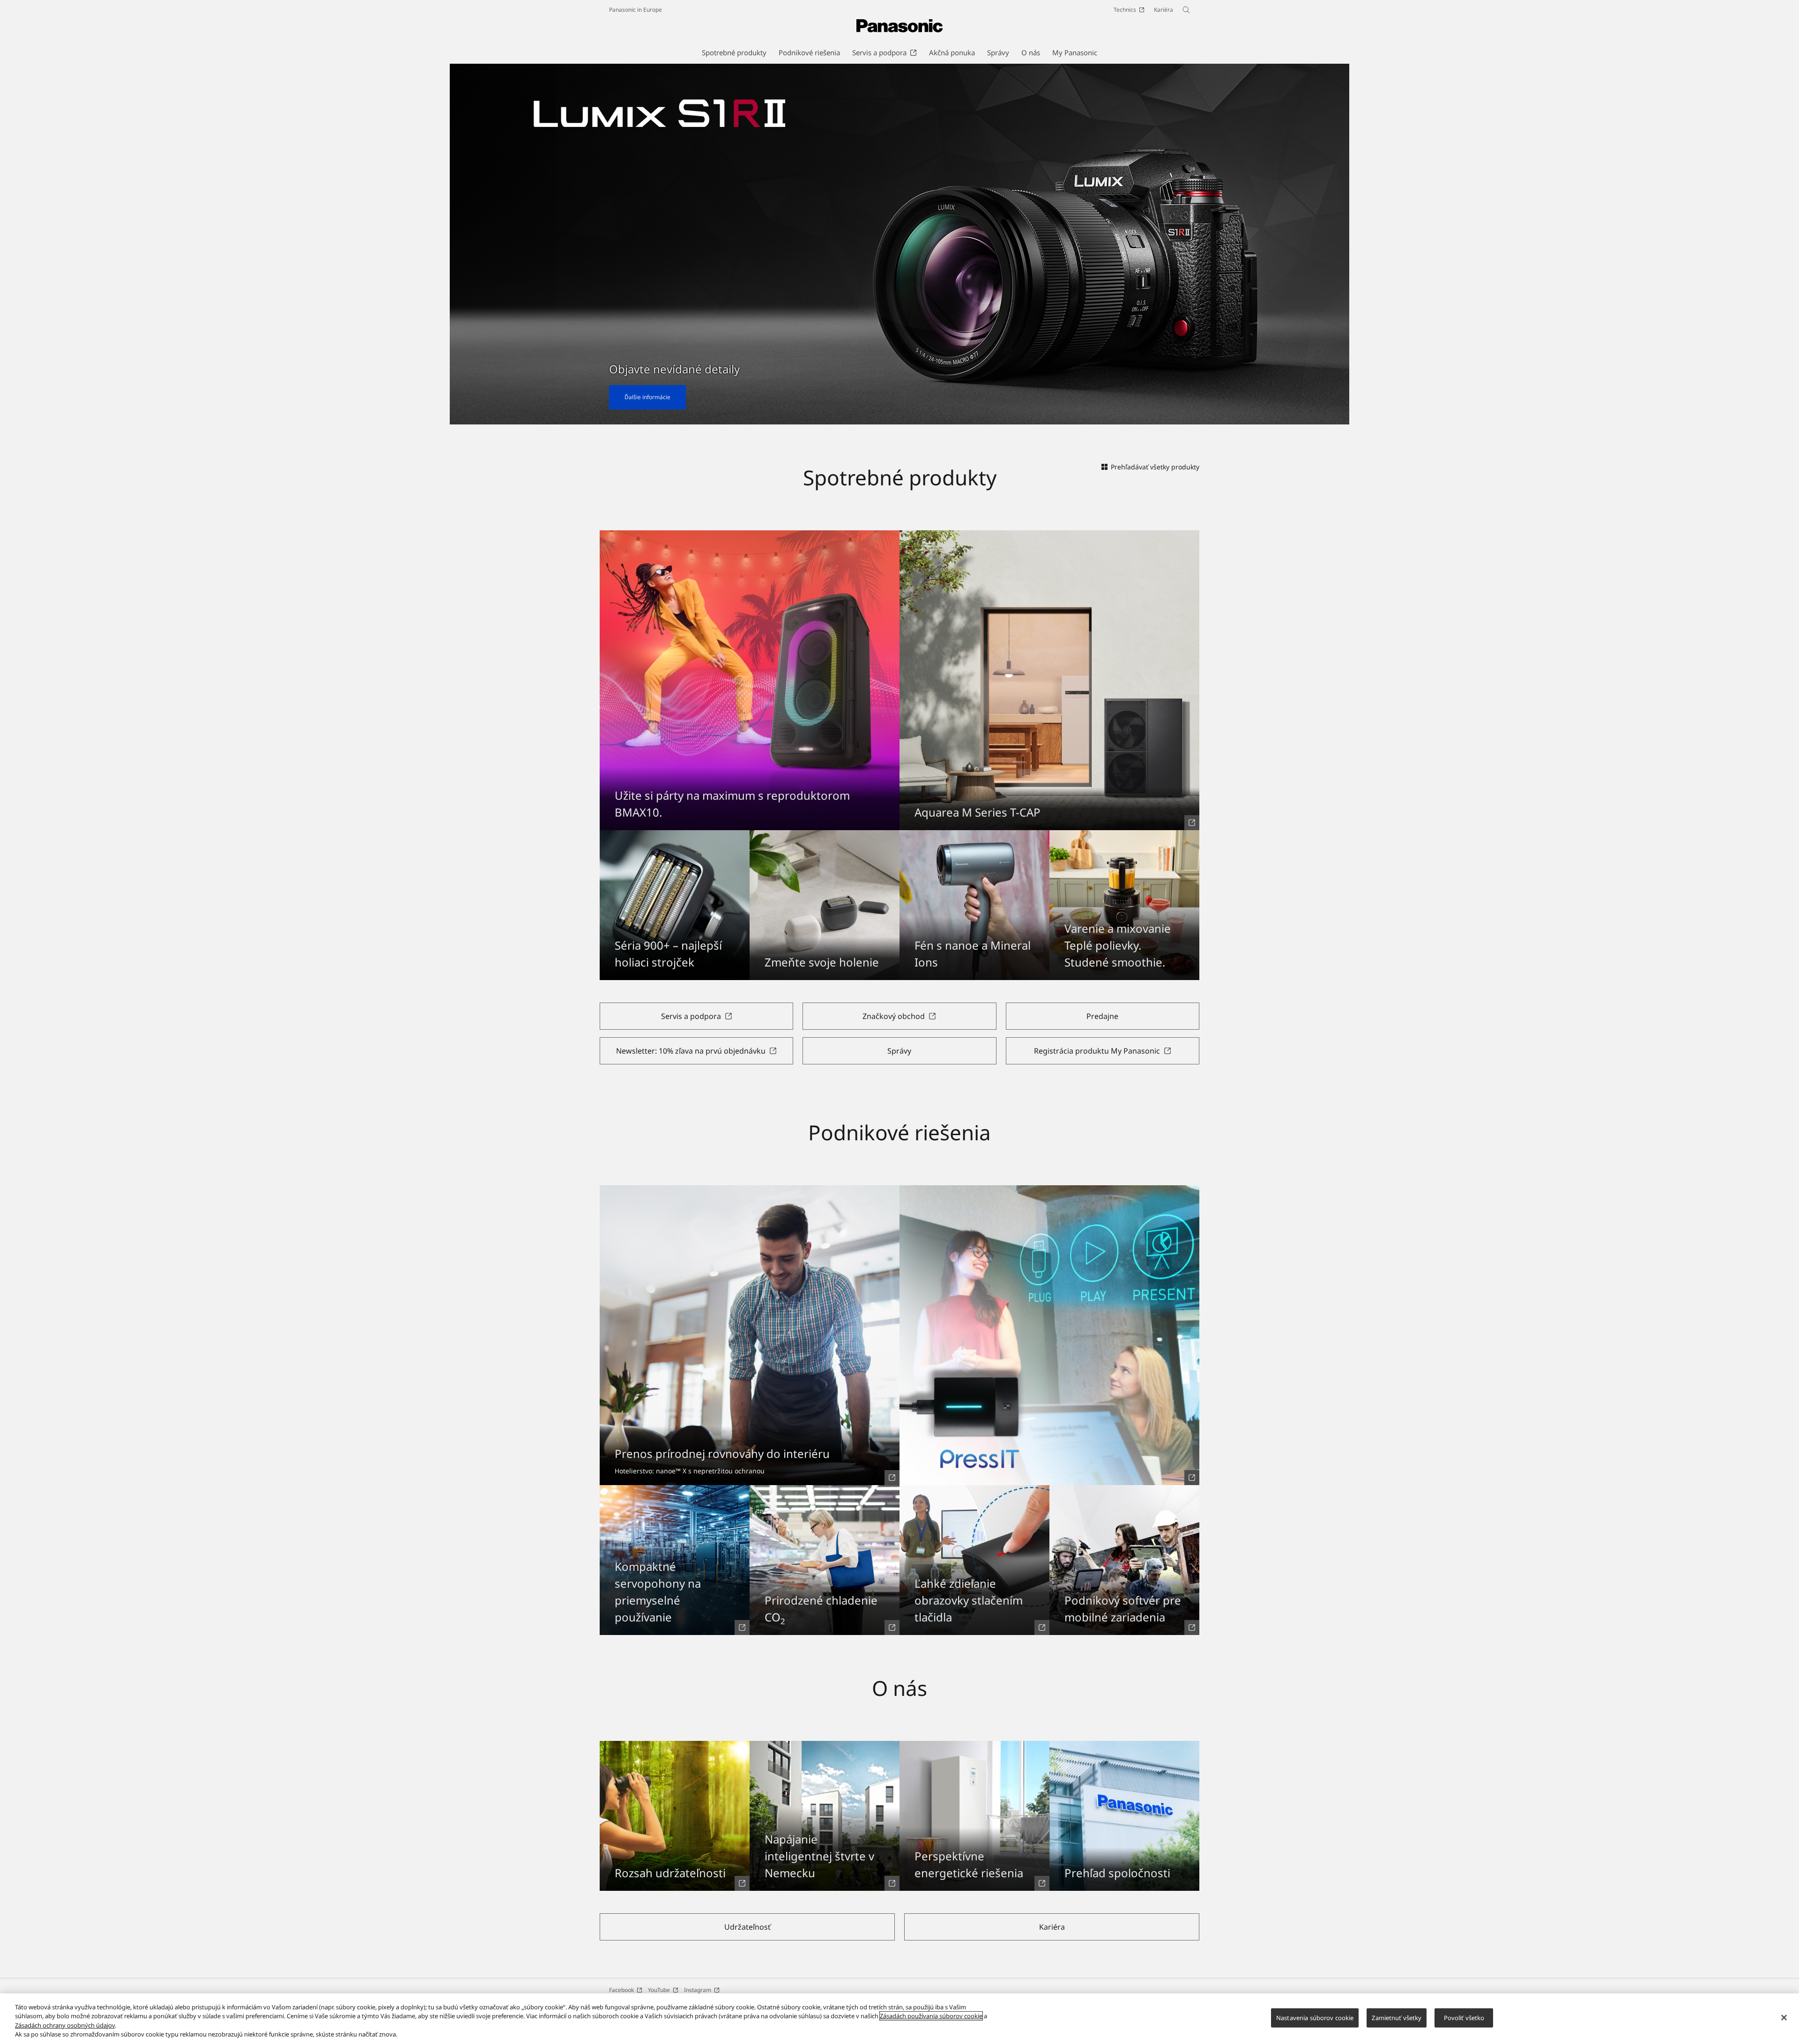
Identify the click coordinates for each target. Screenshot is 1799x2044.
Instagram (698, 1990)
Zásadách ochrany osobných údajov (65, 2025)
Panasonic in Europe (636, 10)
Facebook (621, 1990)
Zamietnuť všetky (1397, 2018)
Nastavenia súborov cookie (1315, 2018)
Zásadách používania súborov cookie (931, 2016)
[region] (899, 2019)
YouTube (659, 1990)
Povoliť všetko (1464, 2018)
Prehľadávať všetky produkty (1155, 467)
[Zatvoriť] (1784, 2017)
